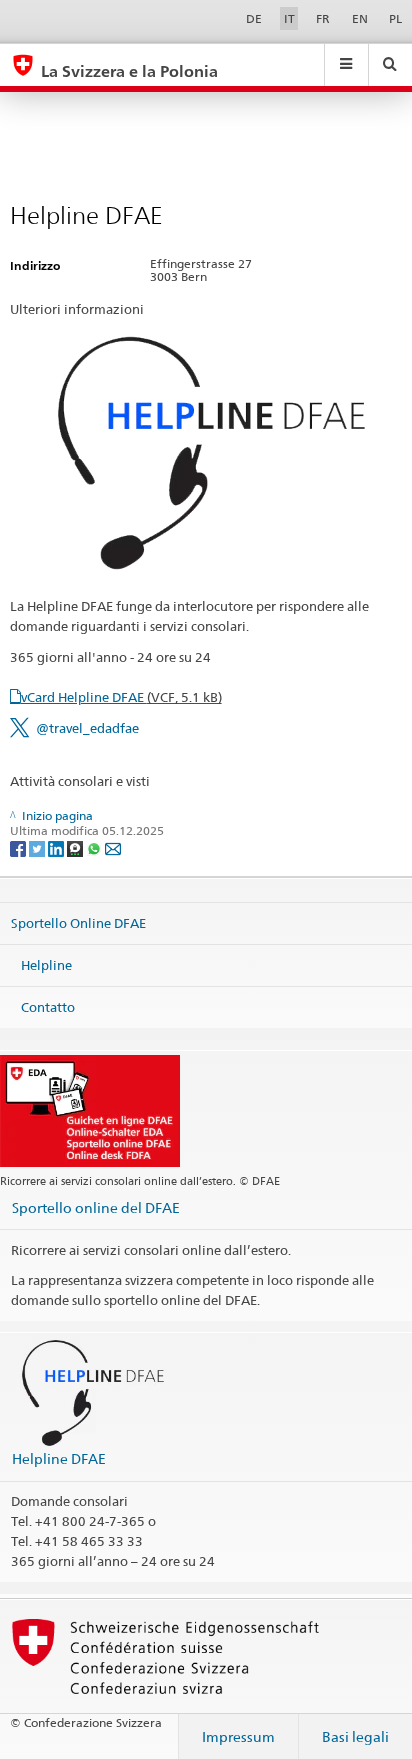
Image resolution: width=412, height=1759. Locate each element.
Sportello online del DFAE (96, 1207)
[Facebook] (19, 847)
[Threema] (76, 847)
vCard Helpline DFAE (121, 697)
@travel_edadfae (87, 728)
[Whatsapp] (95, 847)
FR (323, 18)
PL (395, 18)
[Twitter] (38, 847)
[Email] (113, 847)
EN (360, 18)
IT (289, 18)
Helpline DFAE (59, 1458)
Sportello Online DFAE (78, 923)
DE (254, 18)
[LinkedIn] (57, 847)
